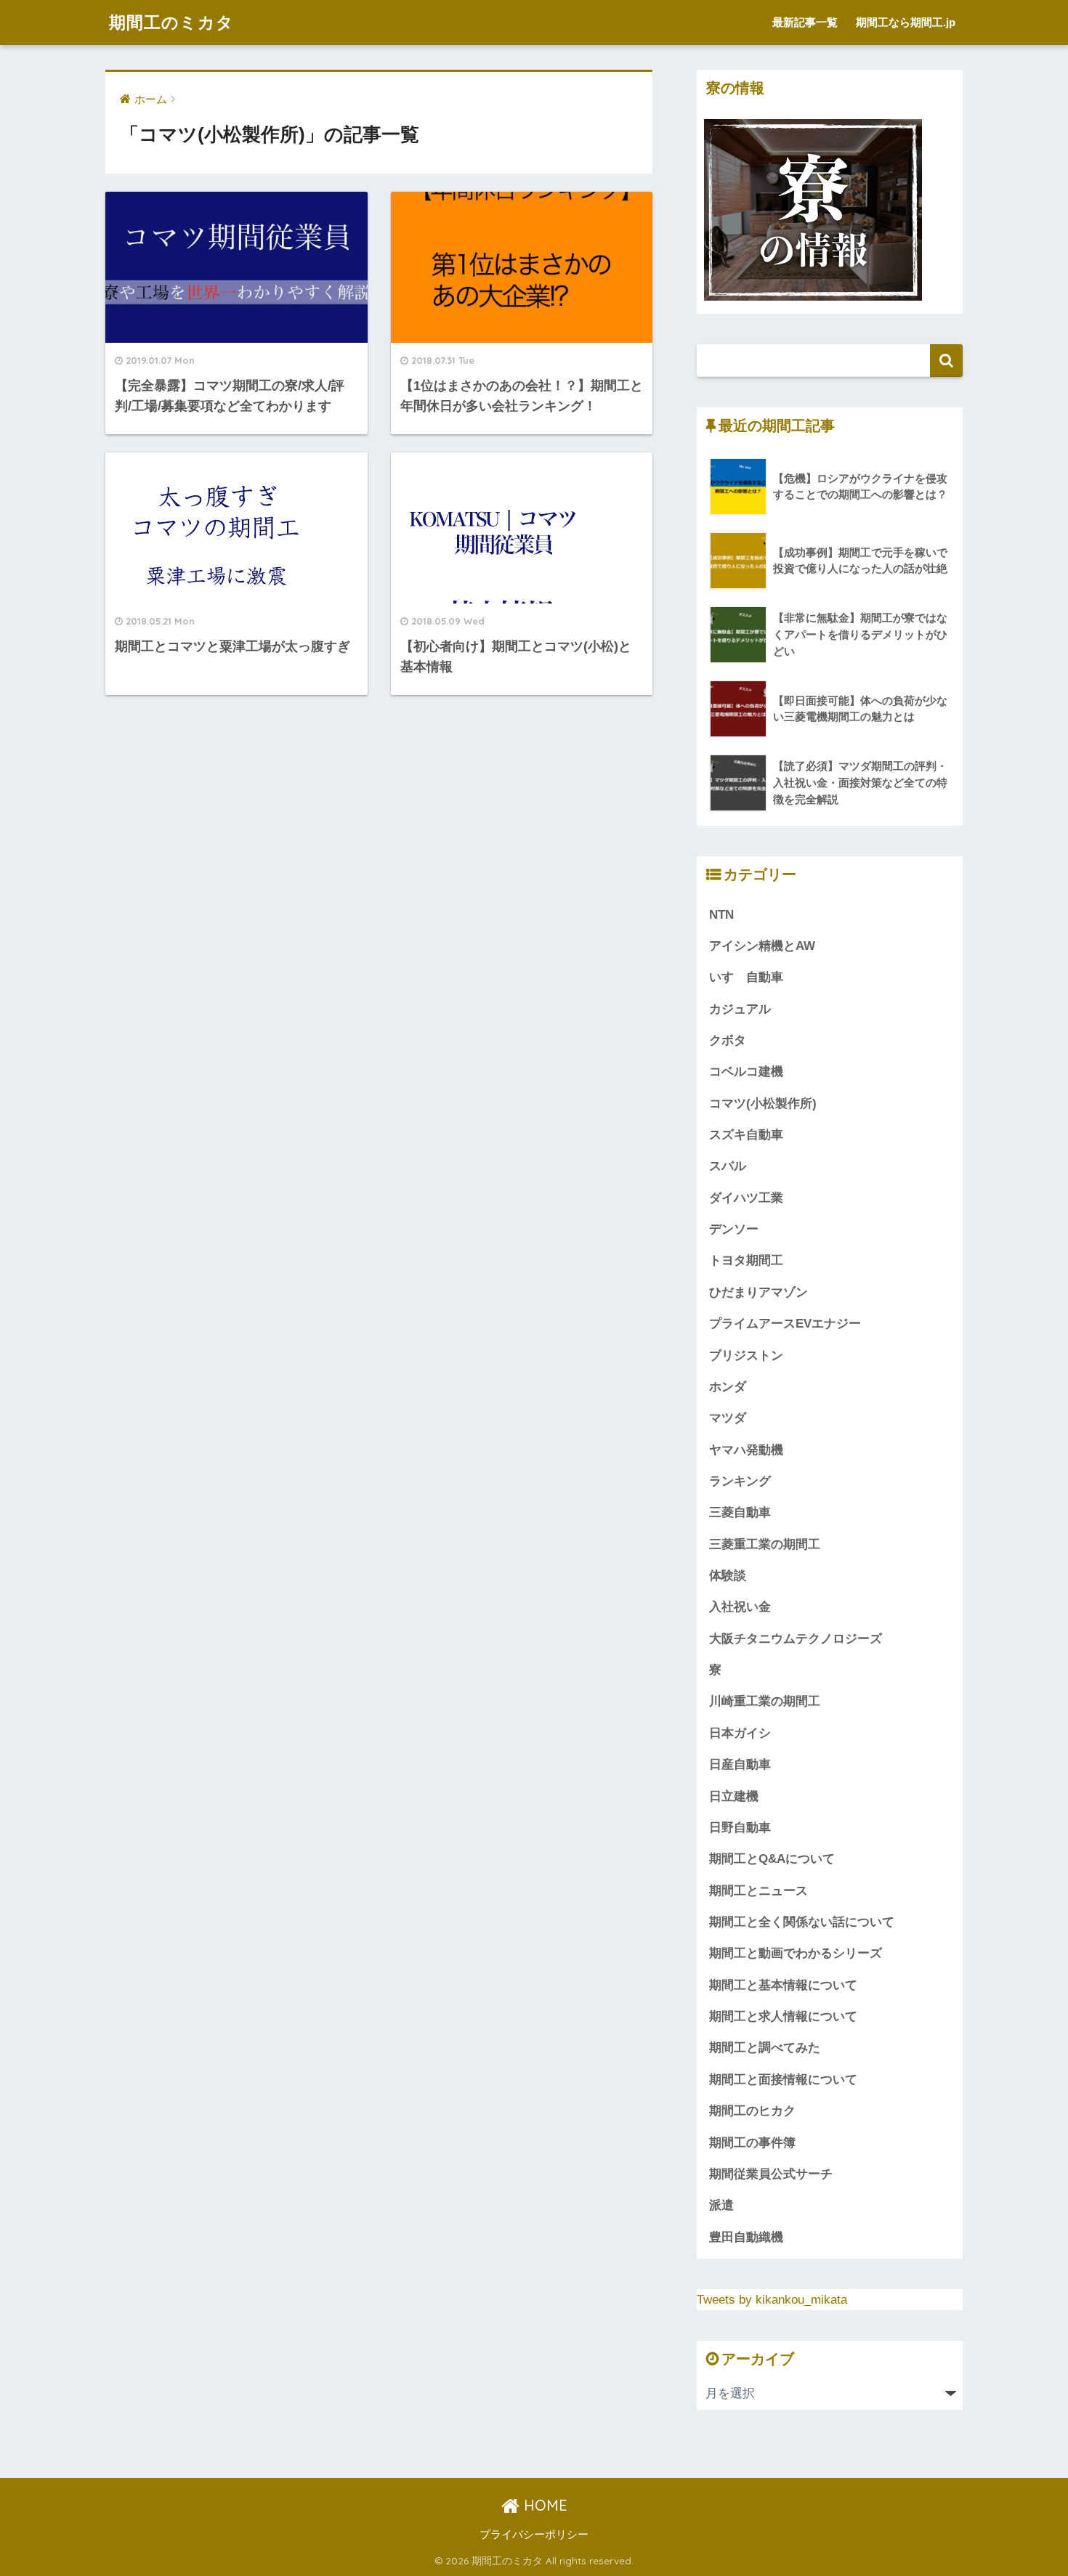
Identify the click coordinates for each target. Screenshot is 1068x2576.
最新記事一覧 (805, 22)
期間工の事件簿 (752, 2143)
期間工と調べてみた (765, 2048)
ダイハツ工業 (746, 1198)
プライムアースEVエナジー (785, 1324)
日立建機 (734, 1796)
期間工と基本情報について (783, 1985)
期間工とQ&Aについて (772, 1859)
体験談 (728, 1576)
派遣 (721, 2205)
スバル (728, 1166)
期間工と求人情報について (783, 2016)
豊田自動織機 (746, 2237)
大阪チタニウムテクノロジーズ (796, 1639)
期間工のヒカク (752, 2111)
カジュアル (740, 1009)
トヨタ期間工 (746, 1260)
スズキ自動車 (746, 1135)
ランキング (740, 1481)
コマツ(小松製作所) (763, 1104)
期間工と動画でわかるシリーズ (796, 1953)
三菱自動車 (740, 1512)
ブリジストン (746, 1356)
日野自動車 (740, 1828)
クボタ (728, 1040)
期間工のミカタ (171, 22)
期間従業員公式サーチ (771, 2174)
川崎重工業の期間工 (765, 1701)
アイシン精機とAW (762, 946)
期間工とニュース (758, 1891)
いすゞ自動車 (746, 977)
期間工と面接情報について (783, 2080)
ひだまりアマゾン (758, 1292)
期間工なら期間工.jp (906, 22)
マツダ (728, 1418)
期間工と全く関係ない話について (802, 1922)
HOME (543, 2505)
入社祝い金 (740, 1607)
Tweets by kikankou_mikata (772, 2300)
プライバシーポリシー (534, 2535)
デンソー (734, 1229)
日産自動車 (740, 1764)
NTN (721, 915)
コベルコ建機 (746, 1072)
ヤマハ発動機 (746, 1450)
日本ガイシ (740, 1733)
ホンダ (728, 1387)
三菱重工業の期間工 (765, 1544)
